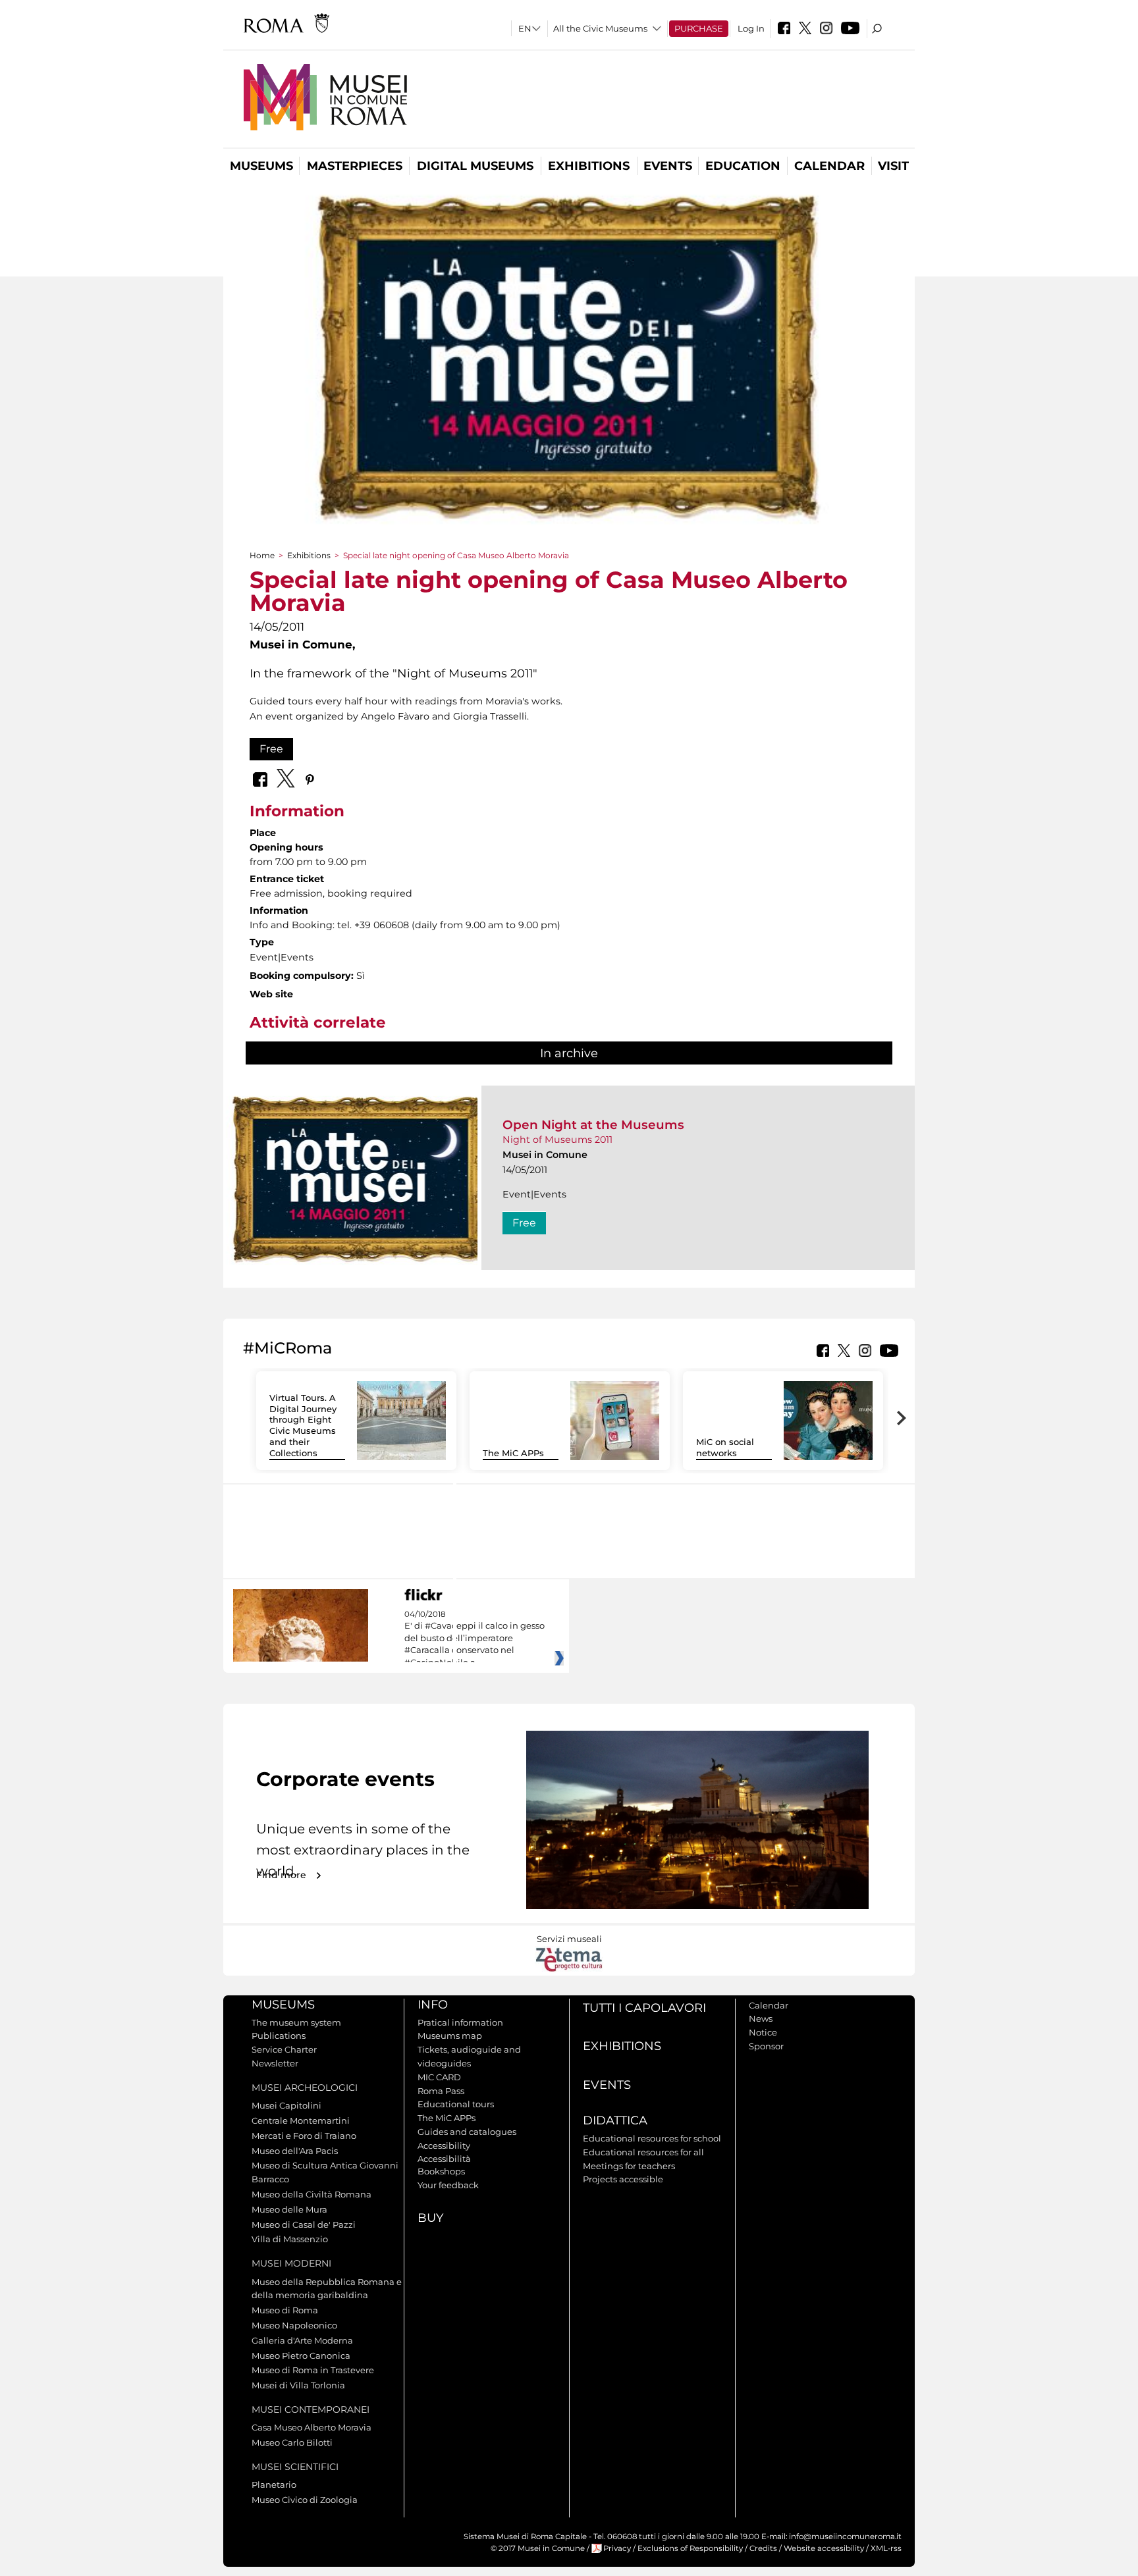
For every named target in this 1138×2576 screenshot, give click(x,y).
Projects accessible (623, 2179)
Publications (279, 2036)
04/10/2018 (474, 1639)
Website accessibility (824, 2548)
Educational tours (456, 2104)
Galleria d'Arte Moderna (302, 2340)
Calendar (829, 166)
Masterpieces (355, 166)
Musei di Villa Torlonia (298, 2385)
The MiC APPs (513, 1453)
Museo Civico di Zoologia (305, 2500)
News (761, 2018)
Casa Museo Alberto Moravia (312, 2427)
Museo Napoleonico (294, 2325)
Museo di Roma (285, 2310)
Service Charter (284, 2049)
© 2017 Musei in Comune (538, 2548)
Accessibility (444, 2145)
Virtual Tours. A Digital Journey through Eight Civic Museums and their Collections (303, 1425)
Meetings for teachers (629, 2166)
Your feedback (448, 2185)
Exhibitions (589, 166)
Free (271, 749)
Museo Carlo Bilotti (292, 2442)
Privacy (617, 2548)
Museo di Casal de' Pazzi (304, 2224)
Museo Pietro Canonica (301, 2355)
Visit (893, 166)
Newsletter (275, 2063)
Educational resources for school (652, 2138)
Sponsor (766, 2046)
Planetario (274, 2484)
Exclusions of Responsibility (690, 2548)
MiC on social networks (725, 1447)
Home (262, 555)
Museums (261, 166)
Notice (763, 2032)
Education (743, 166)
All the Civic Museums (600, 28)
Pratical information (460, 2022)
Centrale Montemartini (301, 2120)
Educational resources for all (643, 2152)
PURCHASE (699, 28)
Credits (763, 2548)
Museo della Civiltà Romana (312, 2194)
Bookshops (441, 2171)
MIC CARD (439, 2077)
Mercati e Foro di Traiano (304, 2136)
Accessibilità (444, 2159)
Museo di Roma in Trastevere (313, 2370)
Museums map (450, 2036)
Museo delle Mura (289, 2209)
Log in (751, 28)
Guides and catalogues (467, 2132)
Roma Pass (441, 2091)
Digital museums (475, 166)
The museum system (296, 2022)
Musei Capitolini (286, 2105)
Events (668, 166)
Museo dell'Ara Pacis (295, 2151)
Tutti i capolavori (644, 2008)
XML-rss (886, 2548)
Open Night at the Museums (593, 1125)
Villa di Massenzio (290, 2239)
